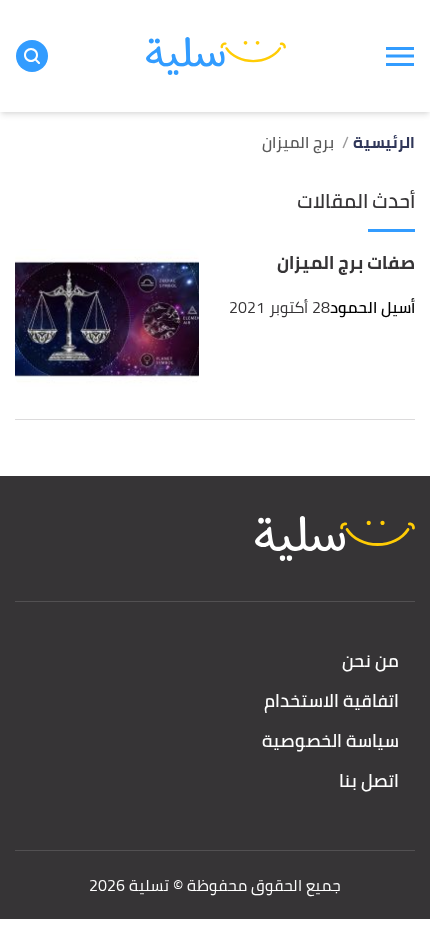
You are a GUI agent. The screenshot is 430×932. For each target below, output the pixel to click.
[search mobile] (32, 56)
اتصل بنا (369, 781)
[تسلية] (216, 56)
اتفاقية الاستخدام (331, 701)
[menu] (400, 56)
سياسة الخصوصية (330, 741)
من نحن (370, 661)
